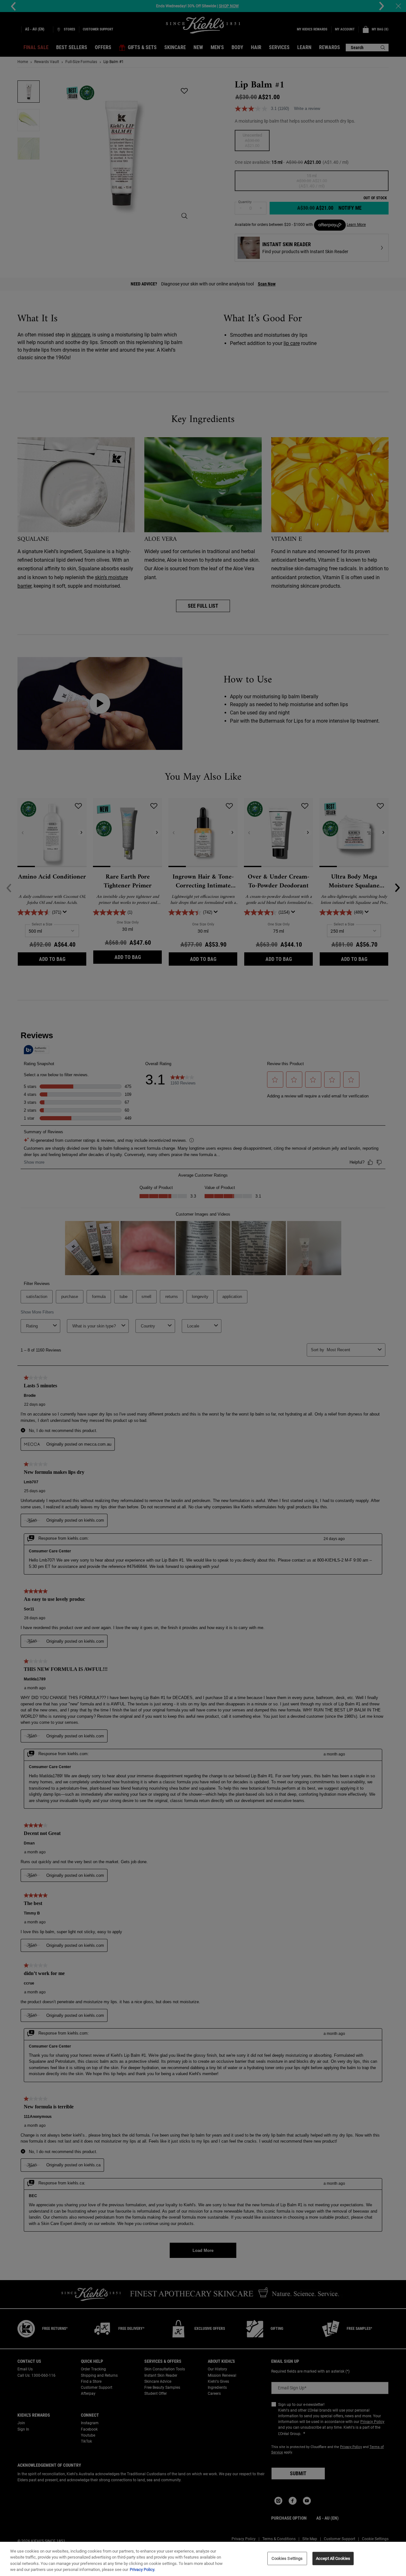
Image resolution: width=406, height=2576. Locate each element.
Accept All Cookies (333, 2558)
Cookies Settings (287, 2558)
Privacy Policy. (142, 2570)
